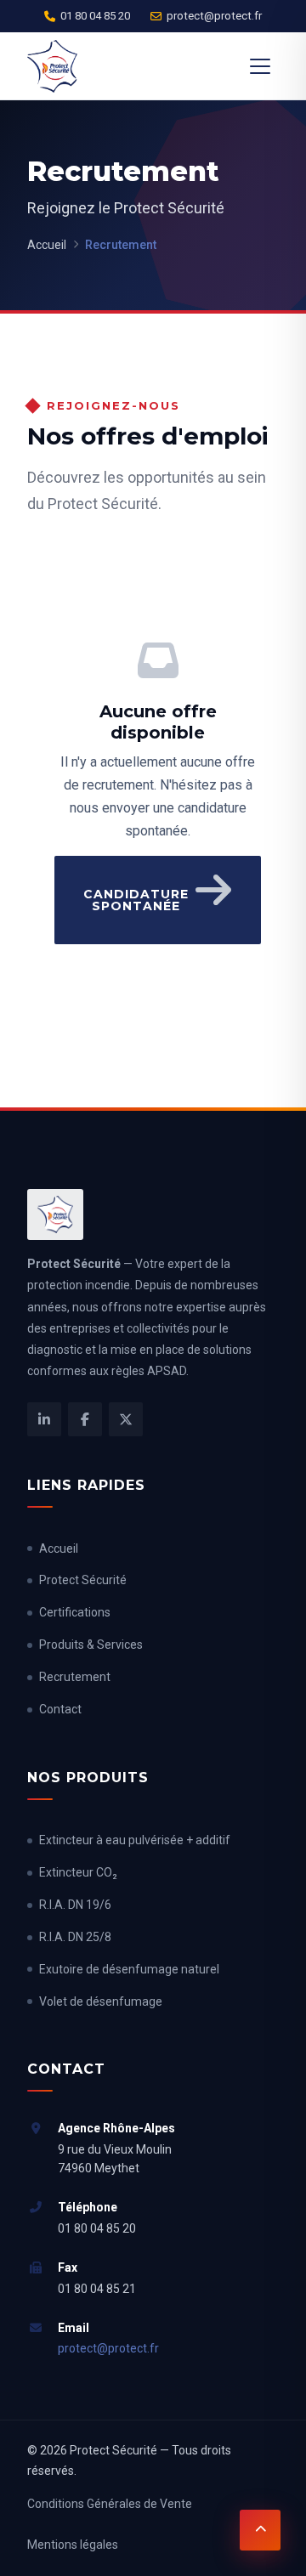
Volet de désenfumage (101, 2001)
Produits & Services (91, 1645)
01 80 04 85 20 (95, 16)
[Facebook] (85, 1419)
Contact (60, 1709)
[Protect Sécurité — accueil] (52, 66)
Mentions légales (73, 2545)
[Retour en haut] (260, 2530)
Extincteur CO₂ (78, 1872)
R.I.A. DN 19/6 (75, 1905)
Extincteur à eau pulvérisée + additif (135, 1840)
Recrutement (75, 1677)
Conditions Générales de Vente (110, 2504)
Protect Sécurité (83, 1580)
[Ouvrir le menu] (260, 66)
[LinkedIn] (44, 1419)
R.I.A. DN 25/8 (75, 1937)
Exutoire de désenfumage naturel (129, 1969)
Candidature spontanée (136, 900)
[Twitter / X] (126, 1419)
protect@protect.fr (214, 16)
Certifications (75, 1612)
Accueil (47, 245)
